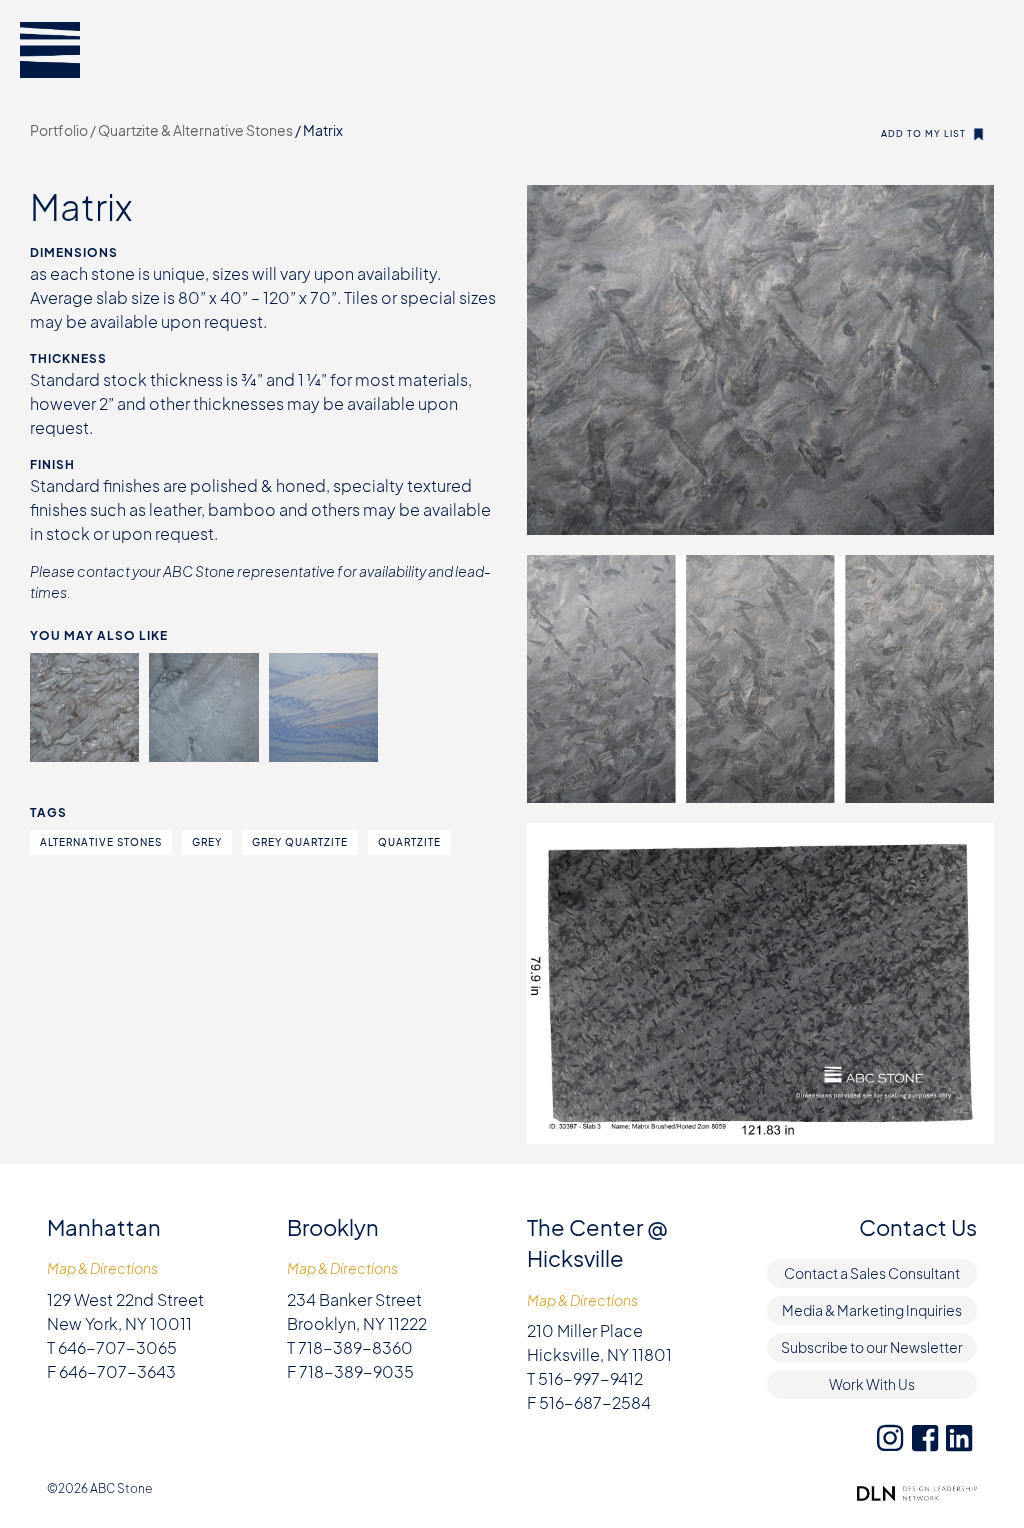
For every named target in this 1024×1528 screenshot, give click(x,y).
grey (207, 842)
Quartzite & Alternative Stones (196, 130)
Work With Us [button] (872, 1384)
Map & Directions (102, 1268)
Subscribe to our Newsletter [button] (872, 1347)
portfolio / (64, 130)
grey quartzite (300, 842)
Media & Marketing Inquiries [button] (872, 1310)
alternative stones (101, 842)
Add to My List (923, 133)
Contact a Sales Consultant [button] (872, 1273)
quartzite (409, 842)
